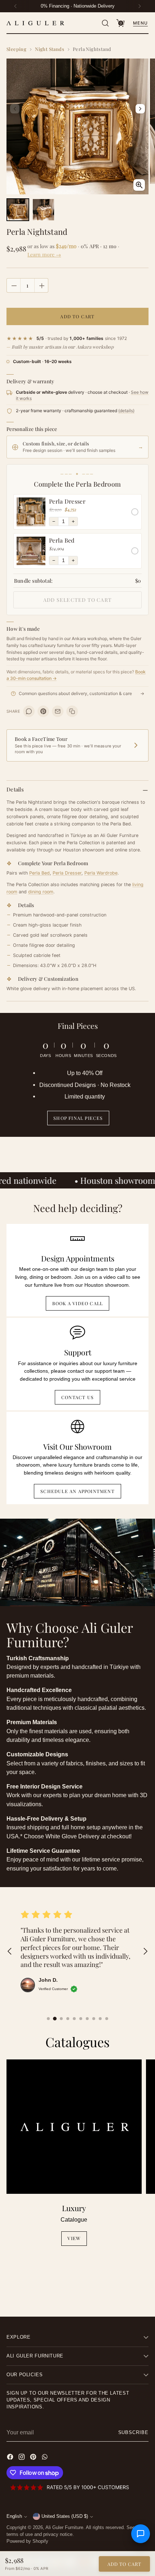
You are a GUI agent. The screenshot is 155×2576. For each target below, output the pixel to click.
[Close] (143, 2547)
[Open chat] (141, 2534)
